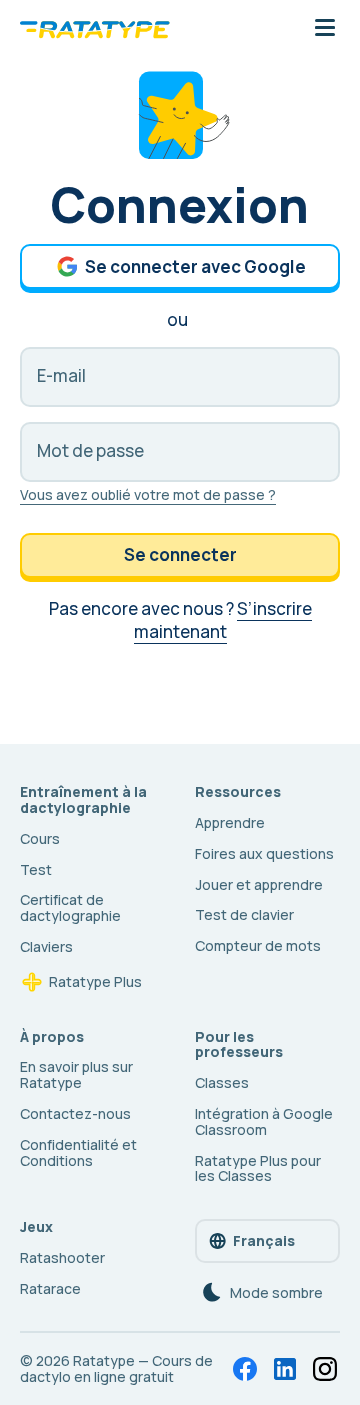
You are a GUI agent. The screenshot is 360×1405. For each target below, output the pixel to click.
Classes (222, 1082)
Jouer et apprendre (259, 884)
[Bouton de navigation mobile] (325, 29)
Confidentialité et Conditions (78, 1152)
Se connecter (180, 554)
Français (264, 1240)
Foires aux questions (264, 853)
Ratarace (50, 1288)
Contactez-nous (75, 1113)
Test (36, 869)
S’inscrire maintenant (223, 620)
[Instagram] (325, 1369)
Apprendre (230, 822)
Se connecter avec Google (195, 266)
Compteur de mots (258, 945)
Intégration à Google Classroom (264, 1121)
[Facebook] (245, 1369)
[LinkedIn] (285, 1369)
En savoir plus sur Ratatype (76, 1074)
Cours (40, 838)
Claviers (46, 946)
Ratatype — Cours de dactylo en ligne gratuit (116, 1368)
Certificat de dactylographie (70, 907)
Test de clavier (244, 914)
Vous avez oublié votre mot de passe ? (148, 494)
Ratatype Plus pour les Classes (258, 1168)
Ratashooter (62, 1257)
